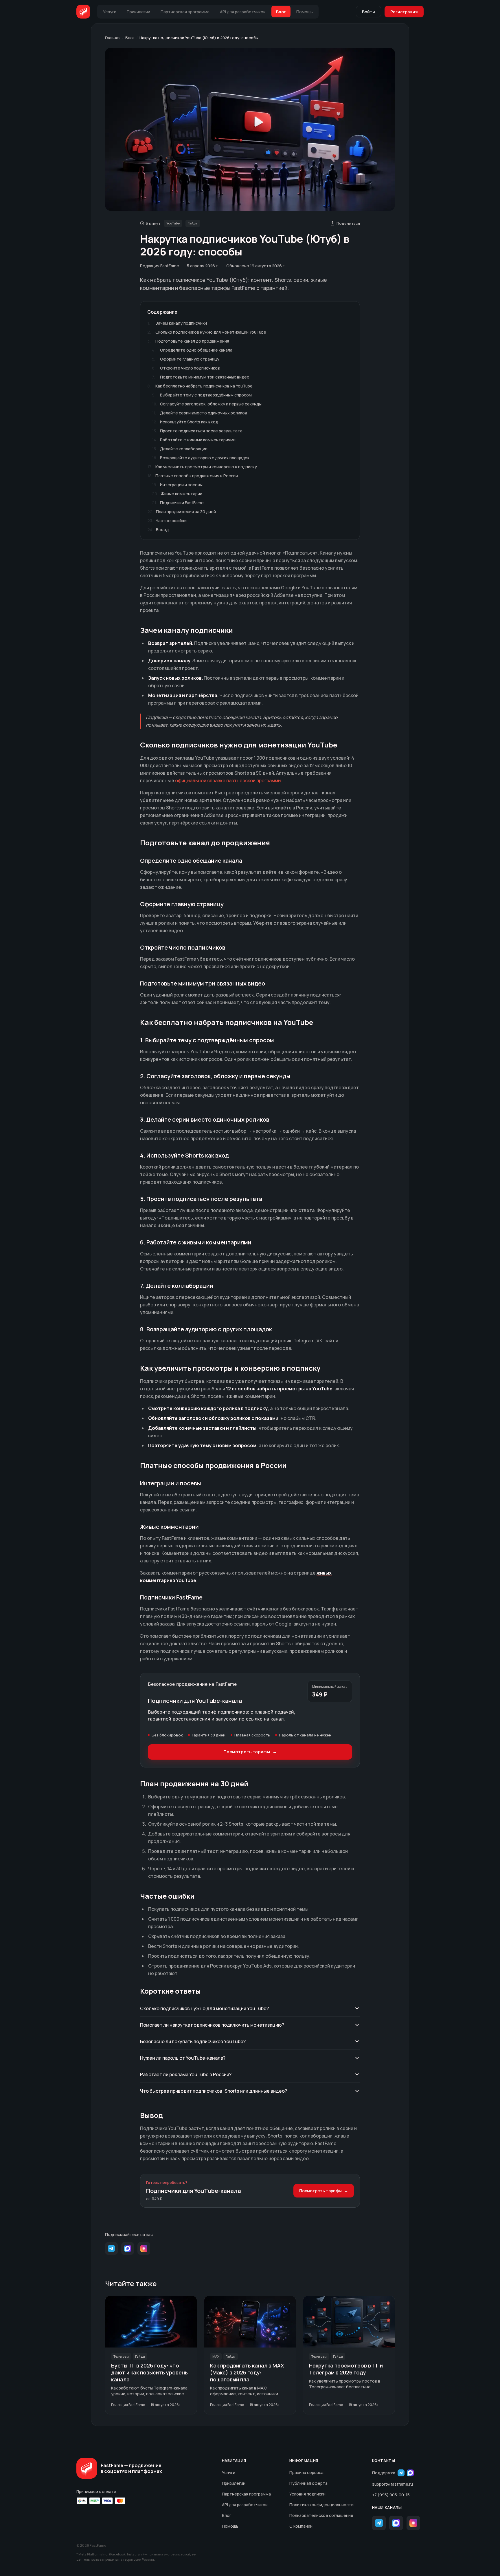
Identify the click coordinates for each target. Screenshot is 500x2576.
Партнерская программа (246, 2494)
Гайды (193, 223)
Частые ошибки (167, 521)
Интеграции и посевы (177, 485)
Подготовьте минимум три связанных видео (201, 377)
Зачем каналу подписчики (177, 323)
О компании (301, 2526)
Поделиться (348, 223)
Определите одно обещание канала (192, 350)
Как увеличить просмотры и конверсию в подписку (202, 467)
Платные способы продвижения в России (193, 476)
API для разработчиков (245, 2505)
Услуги (229, 2472)
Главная (113, 38)
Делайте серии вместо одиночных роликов (200, 413)
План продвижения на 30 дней (182, 512)
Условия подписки (307, 2494)
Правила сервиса (306, 2472)
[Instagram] (144, 2248)
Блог (130, 38)
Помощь (230, 2526)
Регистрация (404, 12)
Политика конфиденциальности (321, 2505)
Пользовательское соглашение (321, 2515)
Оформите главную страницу (186, 359)
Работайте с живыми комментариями (194, 440)
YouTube (173, 223)
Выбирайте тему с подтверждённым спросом (202, 395)
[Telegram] (111, 2248)
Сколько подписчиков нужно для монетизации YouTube (207, 332)
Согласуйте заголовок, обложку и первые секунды (207, 404)
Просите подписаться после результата (197, 431)
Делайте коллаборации (180, 449)
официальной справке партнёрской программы (228, 780)
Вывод (158, 530)
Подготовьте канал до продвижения (188, 341)
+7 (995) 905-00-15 (391, 2495)
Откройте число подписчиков (186, 368)
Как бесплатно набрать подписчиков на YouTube (200, 386)
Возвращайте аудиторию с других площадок (201, 458)
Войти (368, 12)
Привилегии (234, 2483)
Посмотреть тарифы (250, 1752)
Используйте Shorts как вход (185, 422)
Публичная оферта (308, 2483)
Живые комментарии (177, 494)
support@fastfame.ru (393, 2484)
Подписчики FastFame (178, 503)
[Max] (128, 2248)
